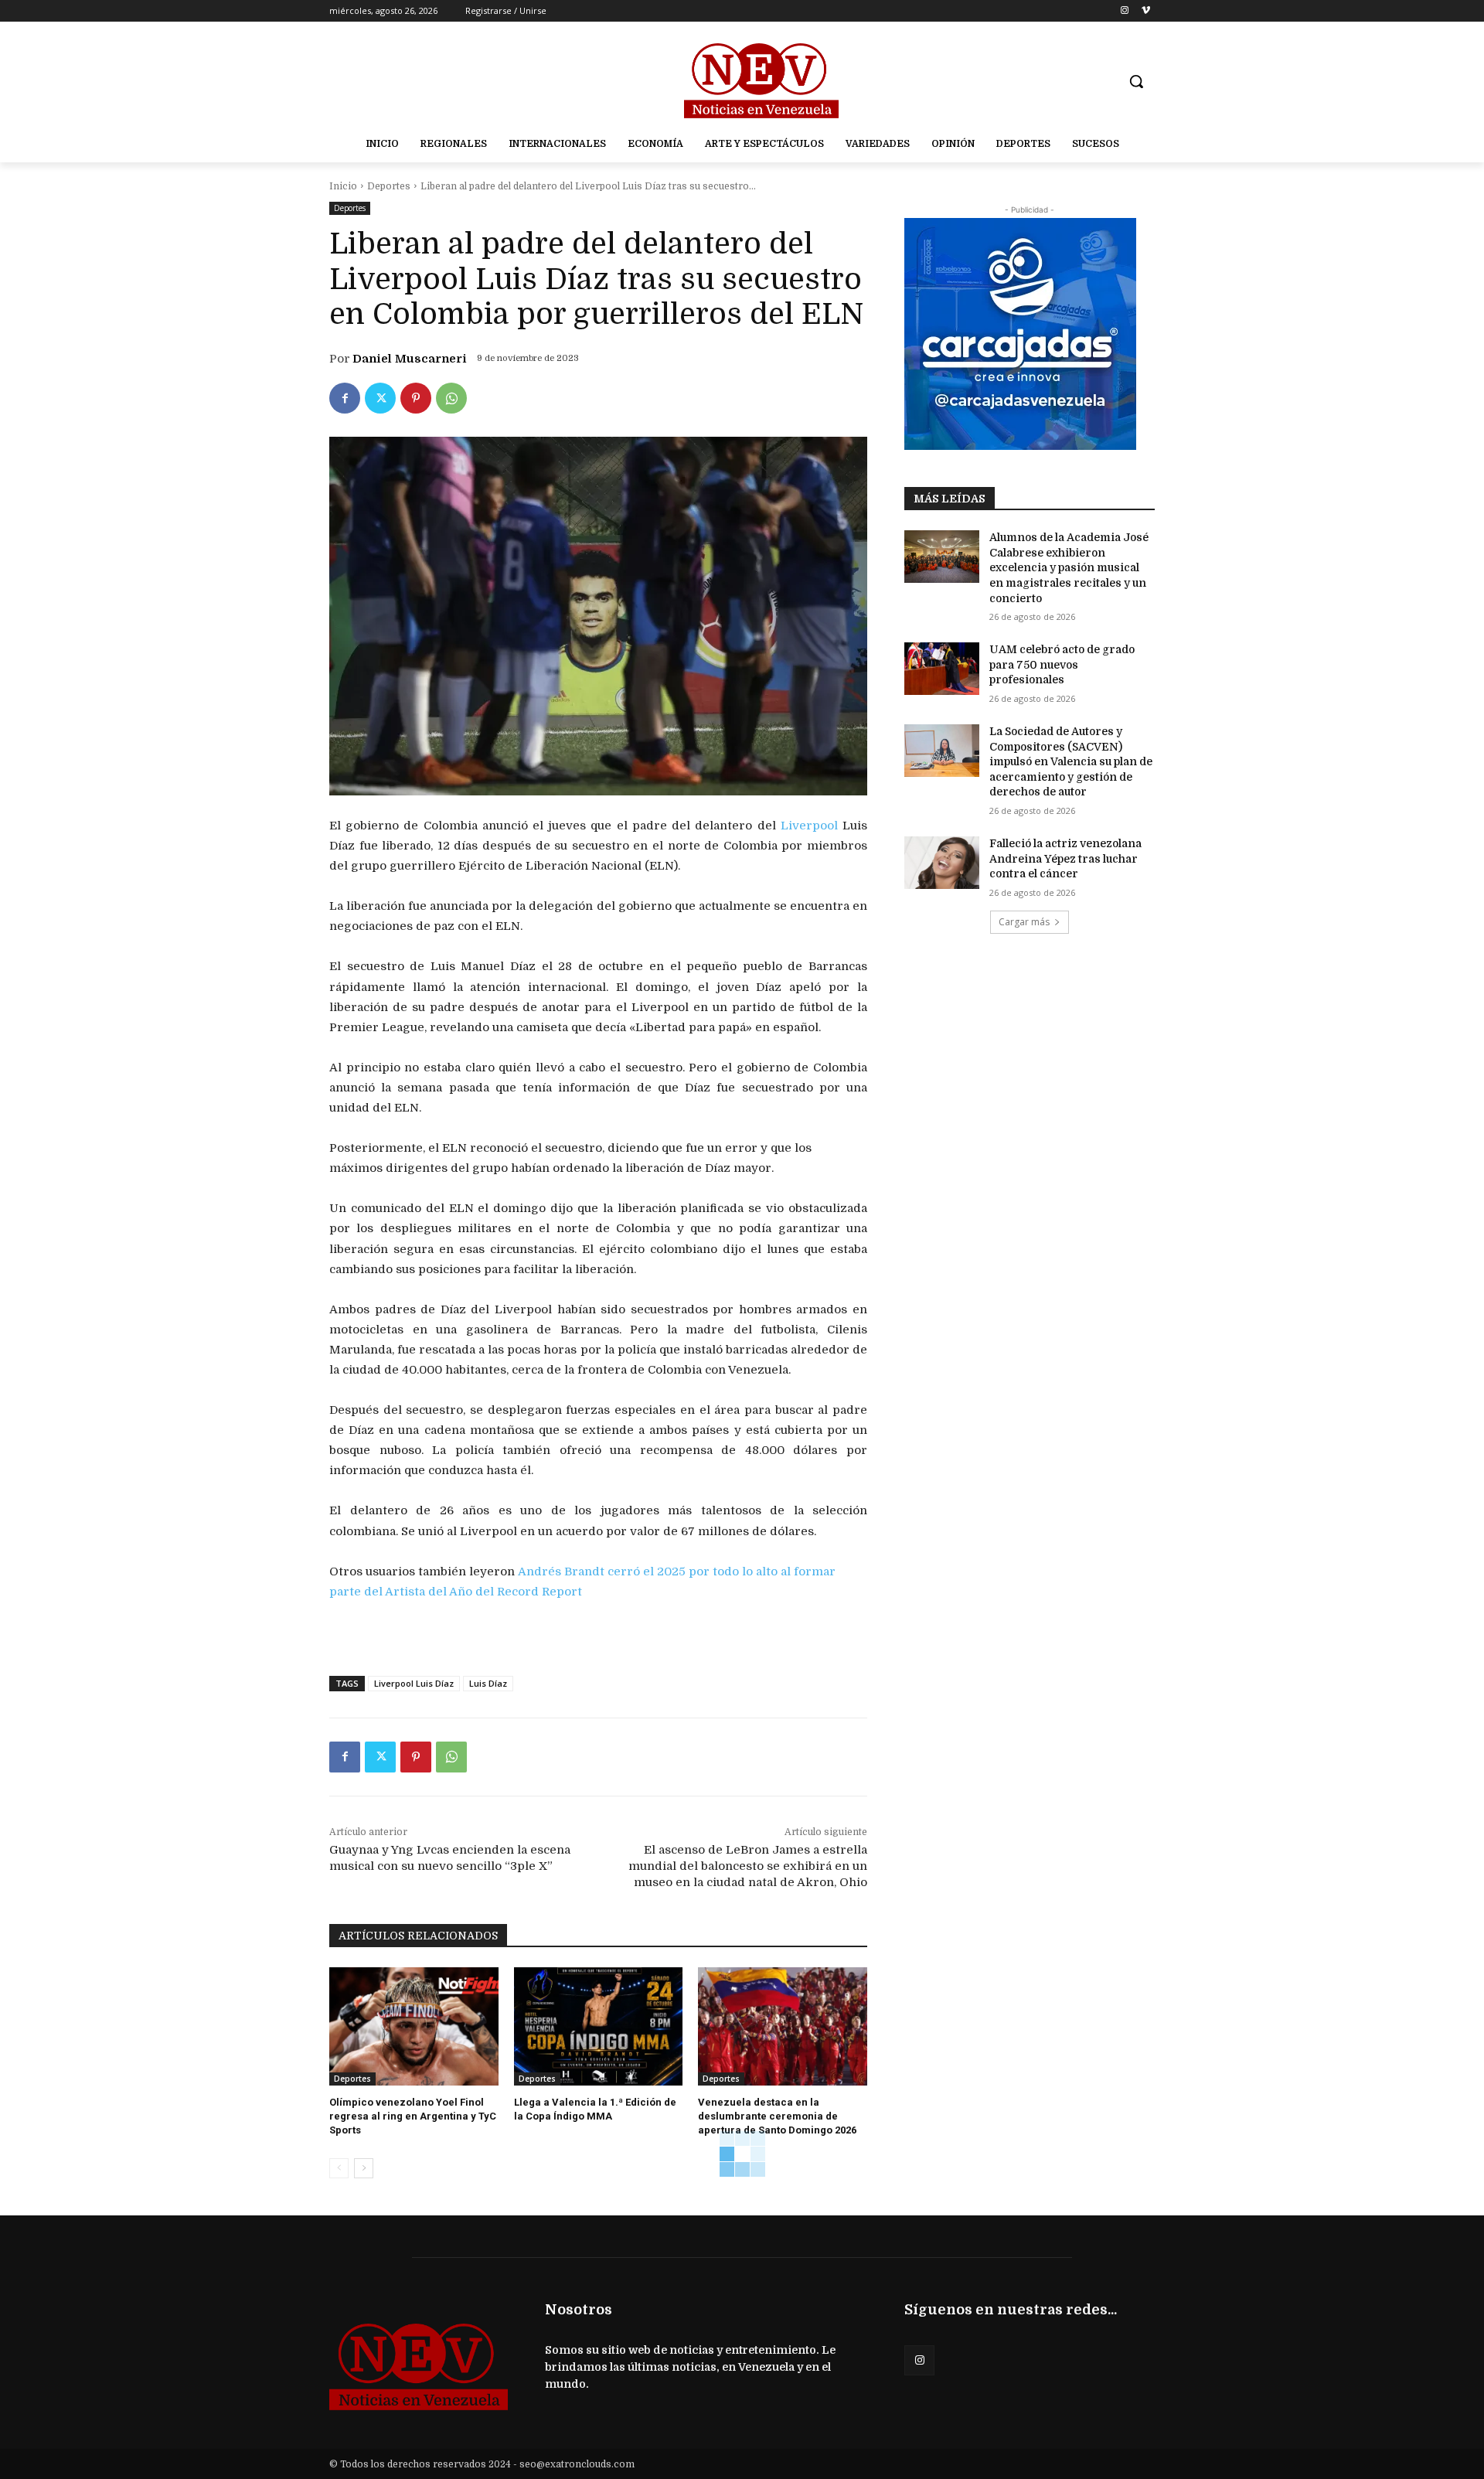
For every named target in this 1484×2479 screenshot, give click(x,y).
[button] (1136, 81)
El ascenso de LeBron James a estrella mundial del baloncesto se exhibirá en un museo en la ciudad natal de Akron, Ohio (748, 1866)
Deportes (389, 186)
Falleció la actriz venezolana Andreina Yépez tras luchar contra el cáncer (1065, 858)
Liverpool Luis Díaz (414, 1683)
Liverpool (809, 826)
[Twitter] (380, 398)
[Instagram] (1124, 11)
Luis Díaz (488, 1683)
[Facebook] (345, 398)
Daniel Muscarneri (410, 359)
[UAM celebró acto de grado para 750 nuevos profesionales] (942, 669)
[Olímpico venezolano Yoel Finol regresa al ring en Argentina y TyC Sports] (414, 2026)
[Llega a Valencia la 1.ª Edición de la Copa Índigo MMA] (599, 2026)
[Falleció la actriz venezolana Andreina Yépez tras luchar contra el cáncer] (942, 863)
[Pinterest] (416, 398)
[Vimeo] (1146, 11)
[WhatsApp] (451, 398)
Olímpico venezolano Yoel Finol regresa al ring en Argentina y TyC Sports (413, 2116)
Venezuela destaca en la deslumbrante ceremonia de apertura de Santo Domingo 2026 (777, 2116)
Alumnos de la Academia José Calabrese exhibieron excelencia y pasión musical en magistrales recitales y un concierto (1069, 567)
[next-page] (364, 2168)
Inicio (343, 186)
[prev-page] (339, 2168)
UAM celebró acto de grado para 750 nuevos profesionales (1062, 664)
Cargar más (1024, 922)
